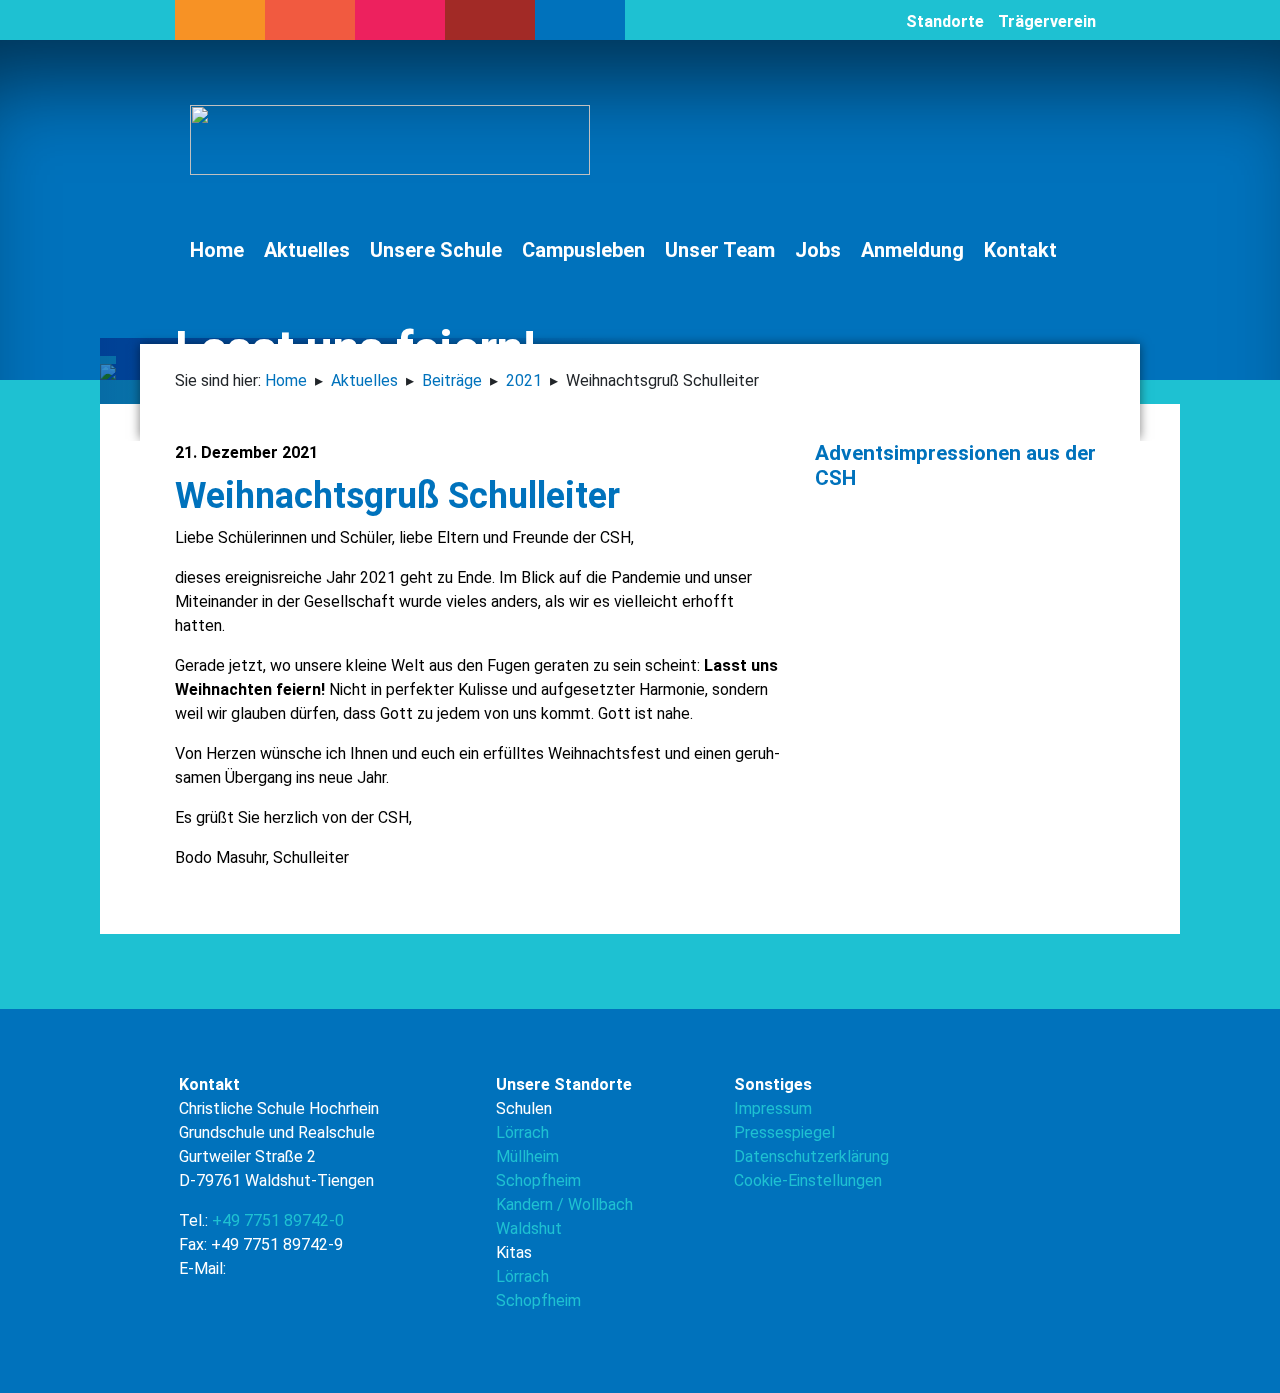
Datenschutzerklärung (811, 1156)
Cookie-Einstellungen (808, 1180)
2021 (524, 380)
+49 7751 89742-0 (278, 1220)
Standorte (945, 21)
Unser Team (720, 250)
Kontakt (1020, 250)
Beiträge (452, 380)
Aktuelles (307, 250)
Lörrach (522, 1132)
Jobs (818, 250)
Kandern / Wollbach (564, 1204)
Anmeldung (912, 250)
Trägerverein (1047, 21)
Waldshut (529, 1228)
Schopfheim (538, 1180)
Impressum (773, 1108)
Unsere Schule (436, 250)
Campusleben (583, 250)
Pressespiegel (784, 1132)
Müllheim (527, 1156)
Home (217, 250)
